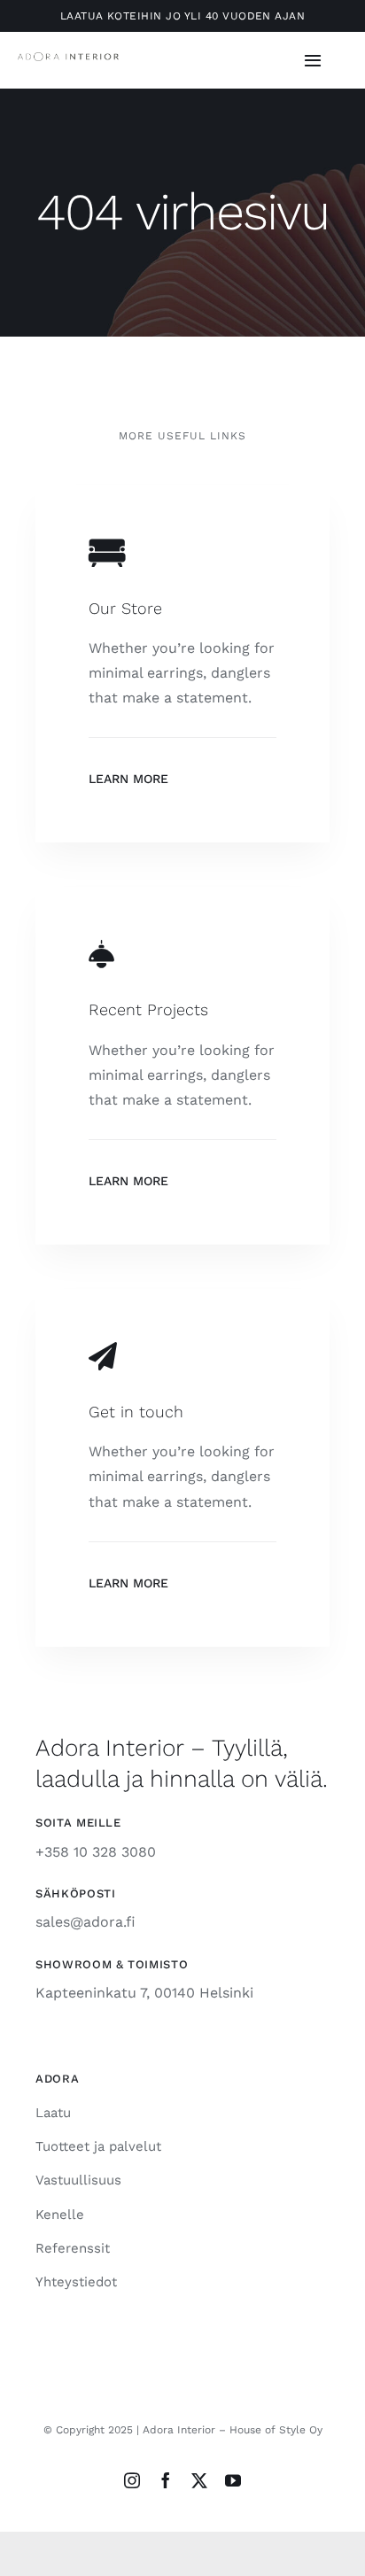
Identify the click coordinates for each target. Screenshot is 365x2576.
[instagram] (132, 2480)
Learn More (128, 779)
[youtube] (233, 2480)
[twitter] (199, 2480)
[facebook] (166, 2480)
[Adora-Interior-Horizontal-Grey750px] (68, 59)
